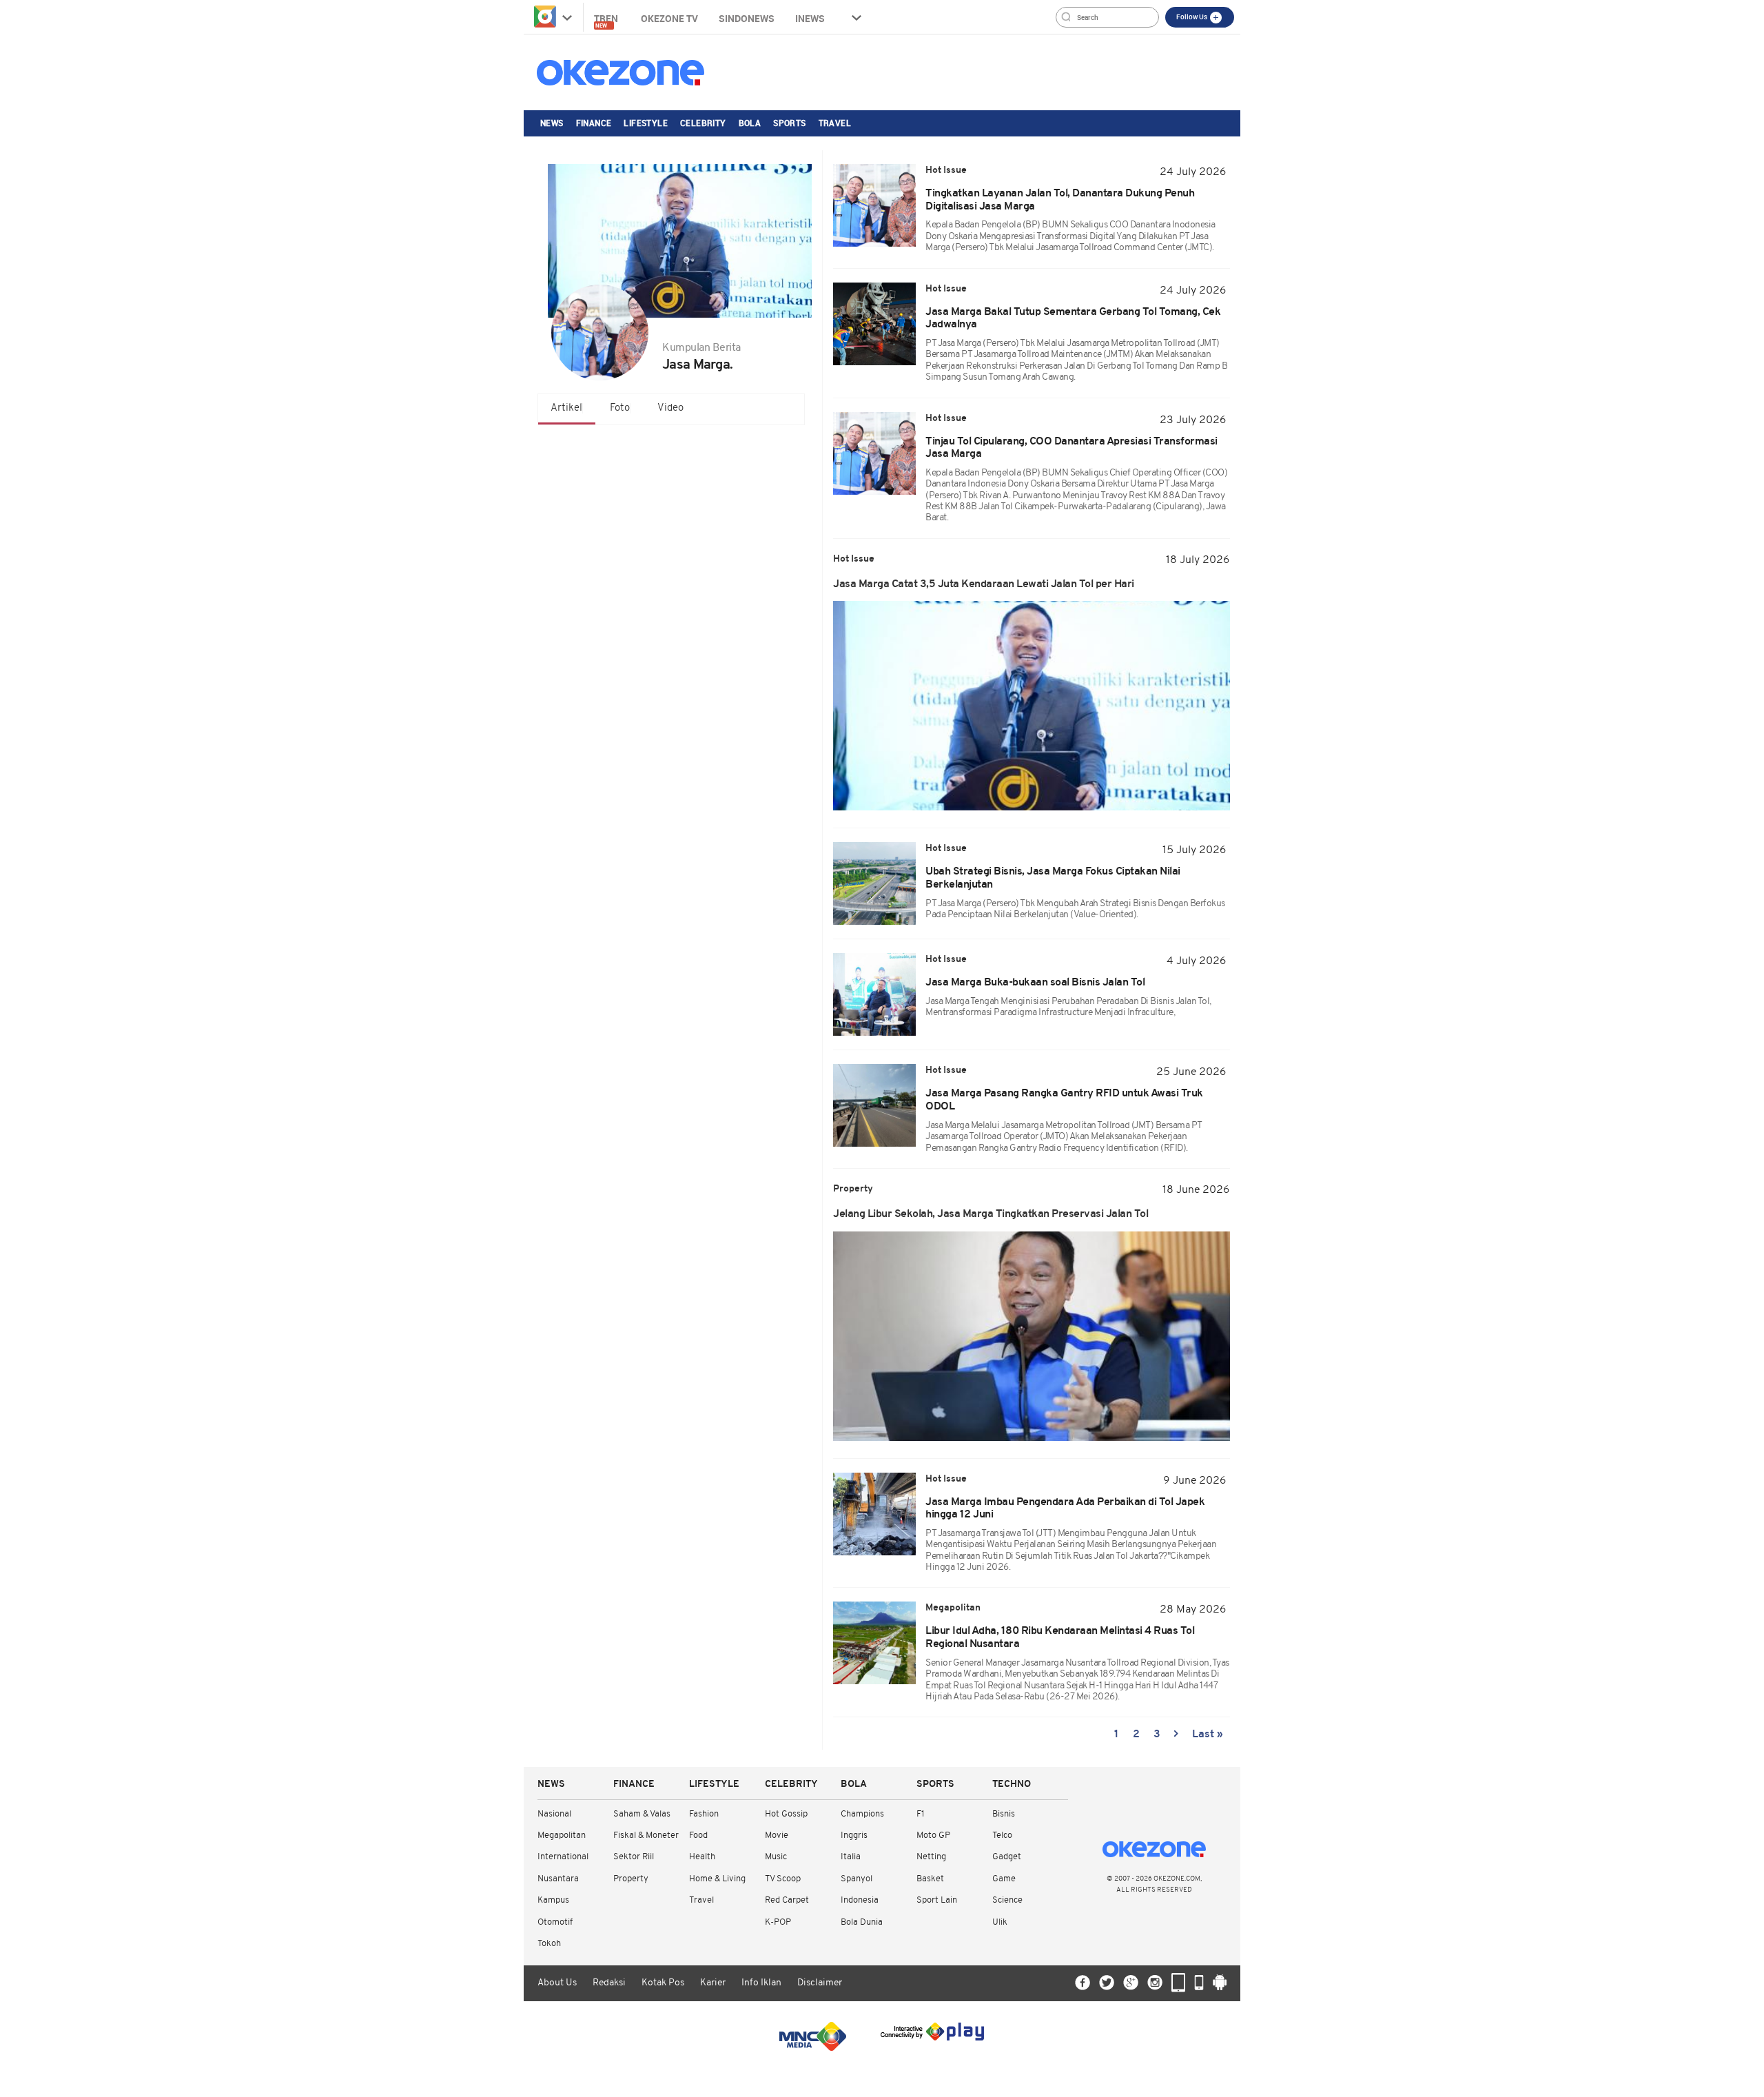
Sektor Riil (634, 1857)
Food (698, 1835)
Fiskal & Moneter (646, 1835)
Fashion (704, 1814)
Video (670, 408)
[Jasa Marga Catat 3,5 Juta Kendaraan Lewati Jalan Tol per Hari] (1032, 706)
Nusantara (558, 1879)
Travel (835, 123)
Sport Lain (937, 1900)
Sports (789, 123)
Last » (1208, 1735)
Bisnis (1004, 1814)
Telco (1002, 1835)
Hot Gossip (786, 1814)
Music (776, 1857)
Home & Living (717, 1879)
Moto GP (933, 1835)
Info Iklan (761, 1983)
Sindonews (747, 18)
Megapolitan (562, 1835)
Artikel (566, 408)
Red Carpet (787, 1900)
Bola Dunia (862, 1922)
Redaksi (609, 1983)
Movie (777, 1835)
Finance (594, 123)
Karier (713, 1983)
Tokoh (549, 1944)
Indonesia (860, 1900)
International (563, 1857)
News (552, 123)
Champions (862, 1814)
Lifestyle (646, 123)
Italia (851, 1857)
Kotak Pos (663, 1983)
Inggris (854, 1835)
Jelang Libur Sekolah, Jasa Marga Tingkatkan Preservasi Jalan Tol (992, 1214)
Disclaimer (820, 1983)
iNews (810, 18)
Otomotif (555, 1922)
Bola (750, 123)
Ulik (1000, 1922)
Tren (607, 20)
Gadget (1007, 1857)
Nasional (554, 1814)
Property (631, 1879)
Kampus (553, 1900)
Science (1007, 1900)
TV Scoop (783, 1879)
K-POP (778, 1922)
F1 (920, 1814)
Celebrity (703, 123)
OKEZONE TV (669, 18)
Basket (930, 1879)
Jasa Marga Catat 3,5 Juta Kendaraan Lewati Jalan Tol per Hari (984, 584)
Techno (1012, 1784)
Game (1004, 1879)
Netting (931, 1857)
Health (702, 1857)
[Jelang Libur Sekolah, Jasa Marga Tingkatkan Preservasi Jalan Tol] (1032, 1336)
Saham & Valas (642, 1814)
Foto (620, 408)
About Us (557, 1983)
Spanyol (857, 1879)
